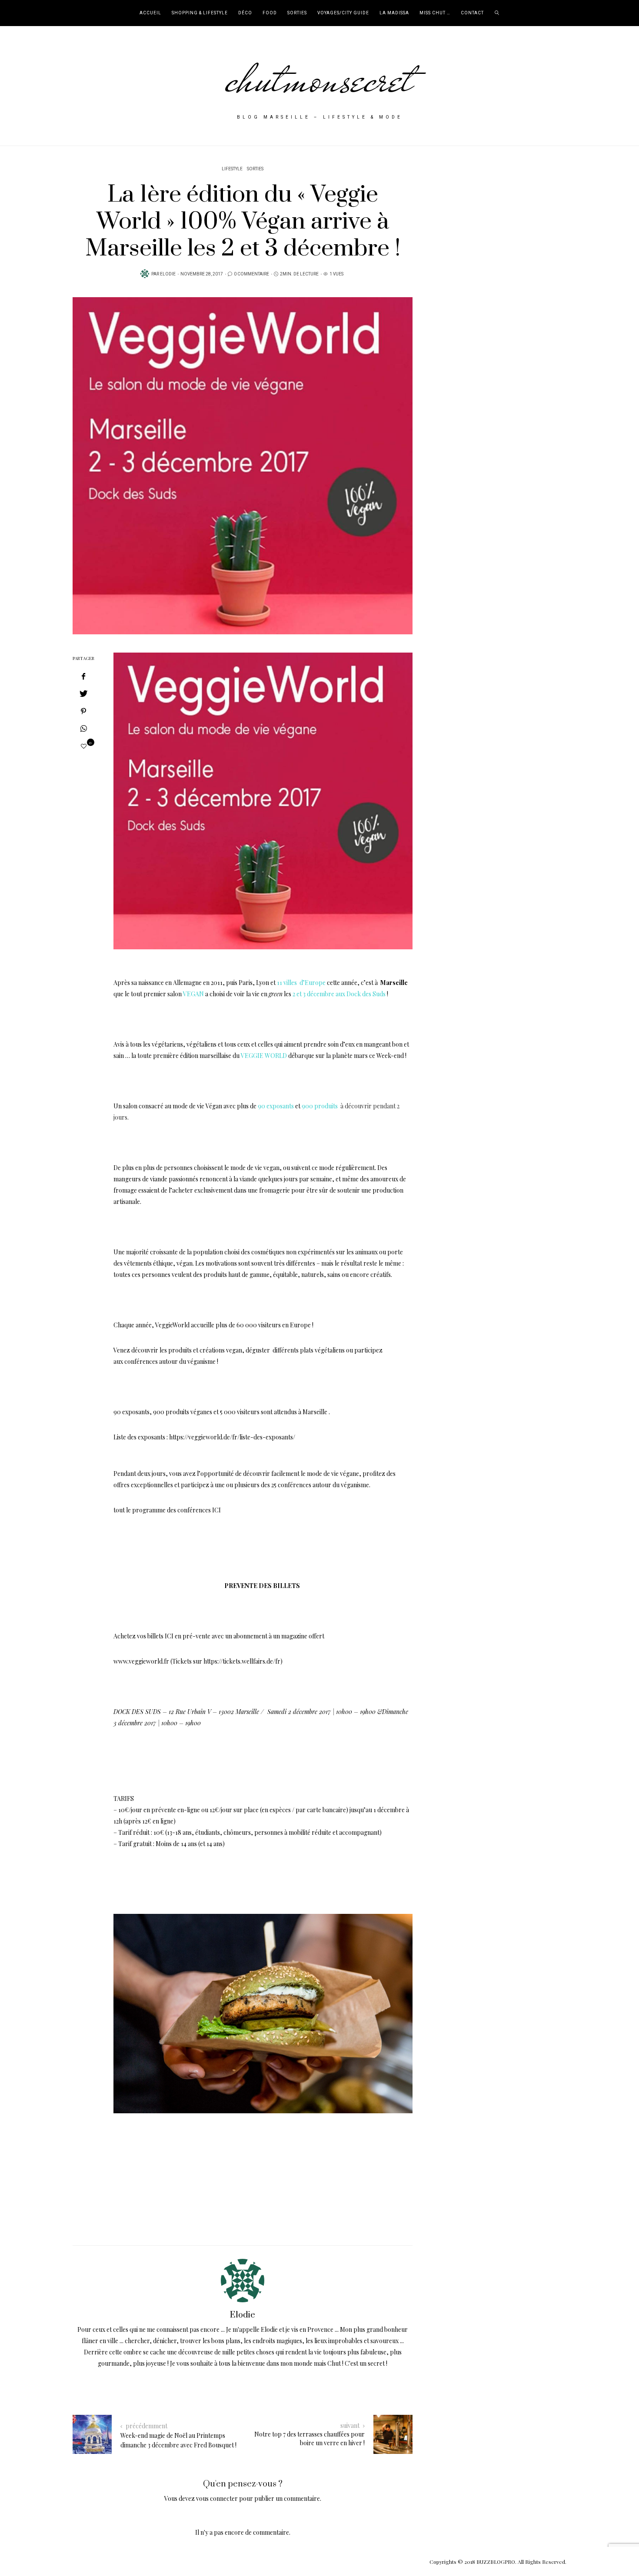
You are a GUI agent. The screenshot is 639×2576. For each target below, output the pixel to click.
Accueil (150, 13)
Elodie (168, 274)
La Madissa (394, 13)
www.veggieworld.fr (141, 1661)
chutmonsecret (320, 79)
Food (270, 13)
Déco (245, 13)
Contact (472, 13)
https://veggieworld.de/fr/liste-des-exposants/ (232, 1437)
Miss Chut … (435, 13)
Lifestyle (232, 169)
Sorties (297, 13)
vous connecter (217, 2498)
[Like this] (84, 746)
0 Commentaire (251, 274)
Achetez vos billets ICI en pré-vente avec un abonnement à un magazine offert (220, 1636)
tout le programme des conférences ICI (168, 1510)
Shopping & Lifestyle (200, 13)
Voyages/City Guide (343, 13)
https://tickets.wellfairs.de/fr (242, 1661)
